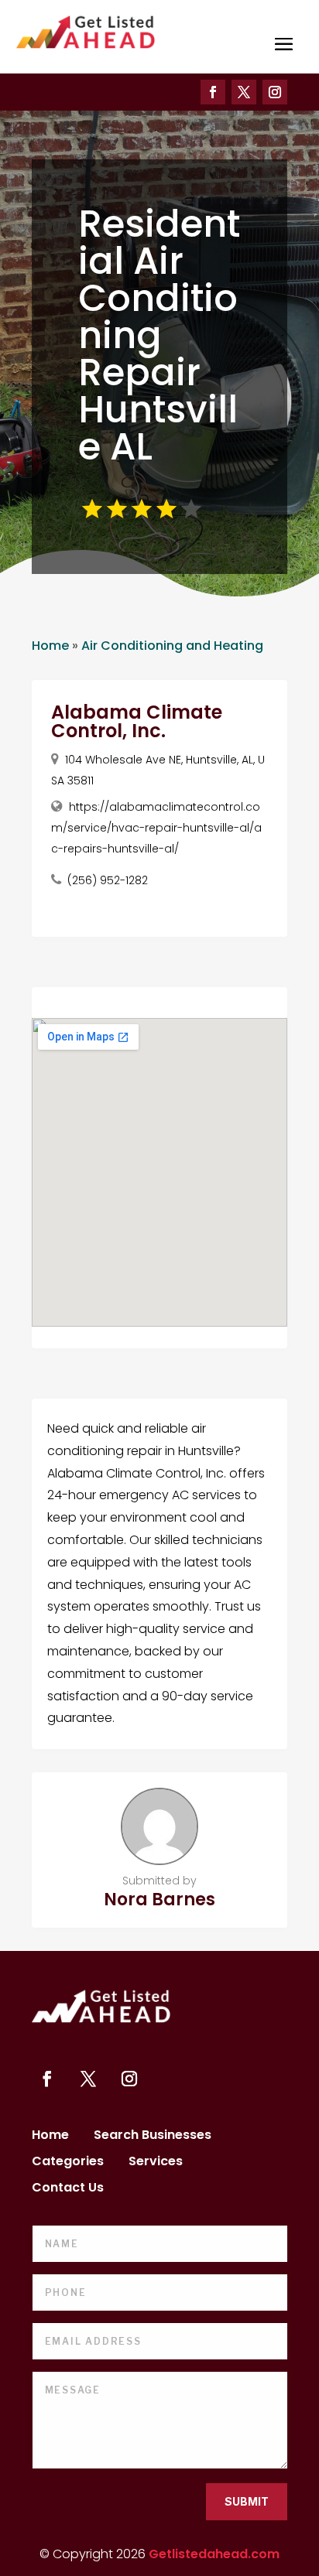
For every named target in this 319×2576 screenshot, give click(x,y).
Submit (247, 2501)
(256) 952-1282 (108, 880)
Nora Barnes (159, 1900)
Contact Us (68, 2189)
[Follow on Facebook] (213, 92)
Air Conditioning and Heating (172, 646)
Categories (68, 2163)
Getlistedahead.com (214, 2554)
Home (50, 646)
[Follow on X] (244, 92)
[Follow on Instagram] (275, 92)
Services (156, 2163)
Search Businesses (153, 2137)
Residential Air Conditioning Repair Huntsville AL (159, 335)
